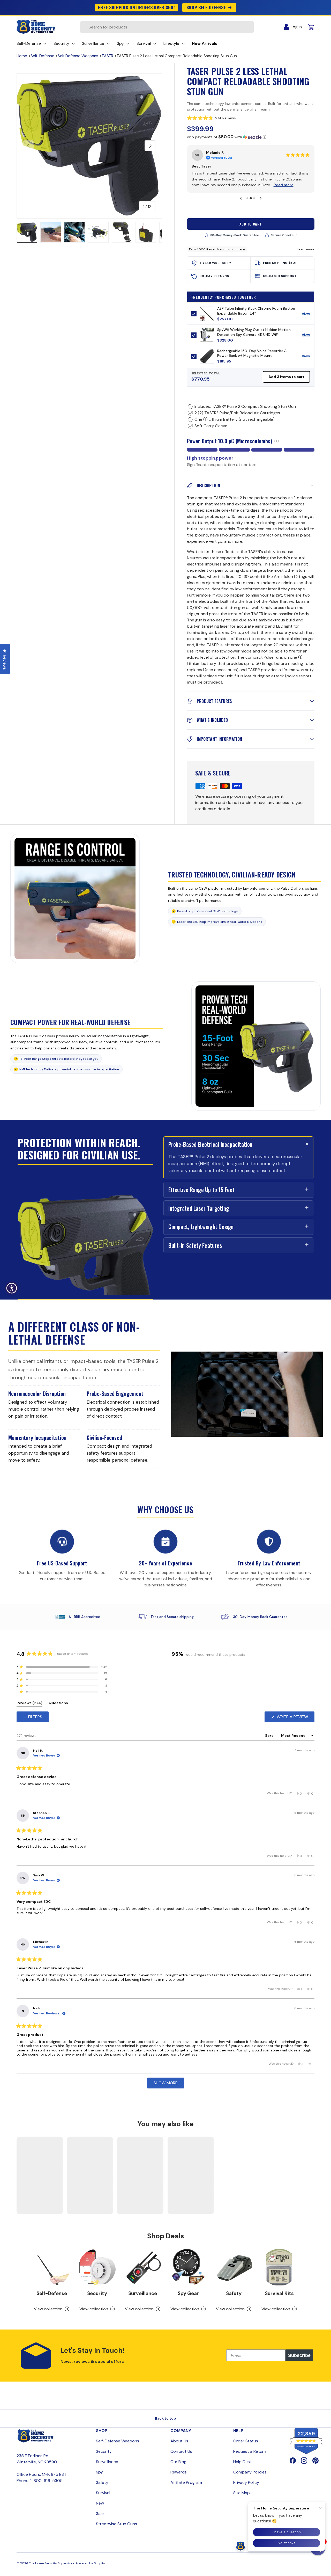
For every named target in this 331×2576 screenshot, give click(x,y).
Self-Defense (42, 56)
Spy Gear (188, 2293)
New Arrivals (205, 43)
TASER (107, 56)
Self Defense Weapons (78, 56)
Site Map (242, 2493)
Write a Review (294, 1718)
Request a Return (250, 2451)
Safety (234, 2293)
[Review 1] (247, 198)
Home (22, 56)
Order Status (246, 2441)
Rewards (179, 2472)
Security (97, 2293)
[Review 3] (254, 198)
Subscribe (299, 2355)
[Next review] (261, 198)
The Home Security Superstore (52, 2563)
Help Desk (243, 2462)
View (308, 315)
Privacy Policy (246, 2482)
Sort (269, 1736)
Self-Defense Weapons (118, 2441)
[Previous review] (241, 198)
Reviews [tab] (29, 1704)
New (100, 2503)
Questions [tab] (58, 1704)
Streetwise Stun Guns (116, 2524)
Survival (103, 2493)
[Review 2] (251, 198)
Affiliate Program (186, 2482)
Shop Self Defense (206, 7)
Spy (99, 2472)
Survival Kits (279, 2293)
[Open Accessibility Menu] (12, 1288)
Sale (100, 2513)
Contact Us (181, 2451)
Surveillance (143, 2293)
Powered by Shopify (90, 2563)
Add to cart (251, 224)
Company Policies (250, 2472)
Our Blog (178, 2462)
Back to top (165, 2418)
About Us (179, 2441)
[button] (251, 118)
